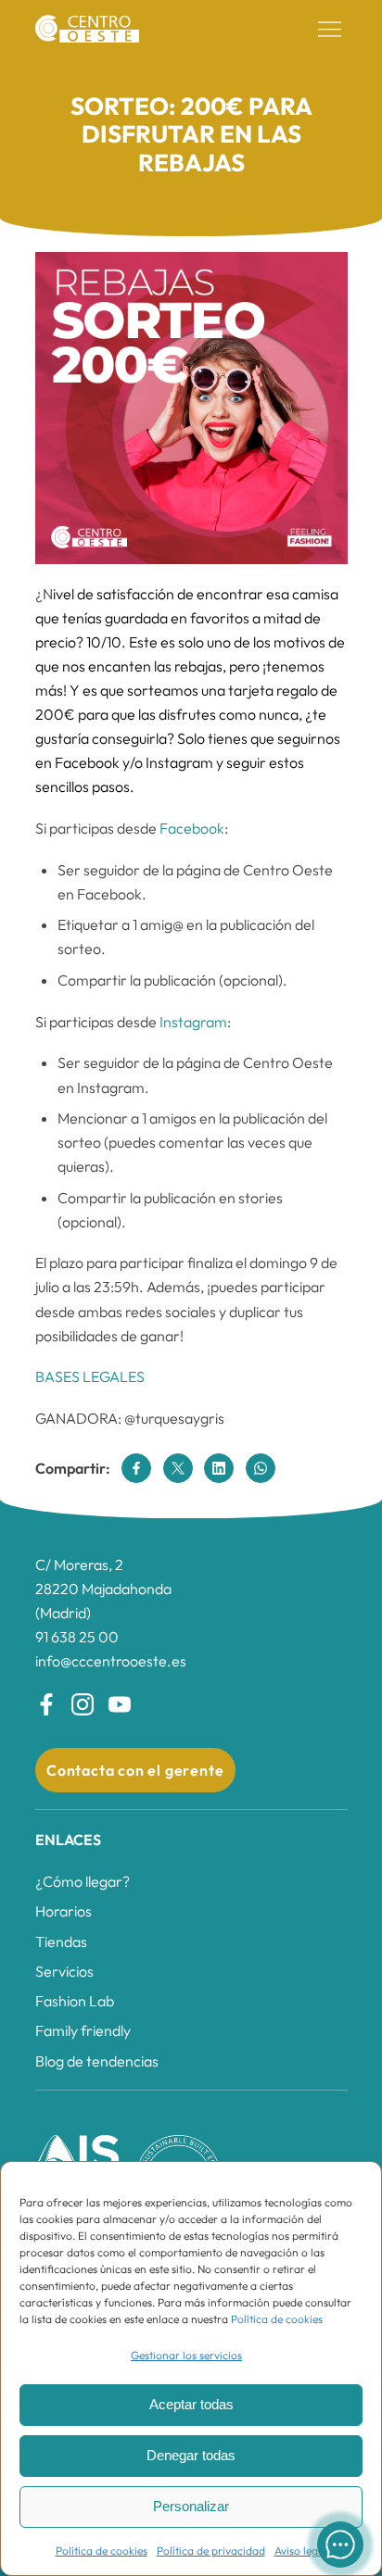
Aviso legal (301, 2551)
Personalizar (191, 2506)
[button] (330, 30)
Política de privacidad (211, 2551)
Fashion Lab (75, 2001)
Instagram (193, 1022)
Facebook (192, 828)
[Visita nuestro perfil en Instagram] (83, 1704)
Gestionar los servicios (186, 2355)
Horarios (64, 1911)
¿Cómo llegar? (83, 1881)
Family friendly (83, 2030)
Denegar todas (191, 2455)
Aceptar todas (191, 2404)
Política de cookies (277, 2319)
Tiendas (61, 1941)
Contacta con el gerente (135, 1770)
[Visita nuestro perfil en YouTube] (120, 1704)
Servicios (64, 1971)
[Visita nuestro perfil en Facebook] (46, 1704)
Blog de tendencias (97, 2061)
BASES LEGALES (90, 1376)
